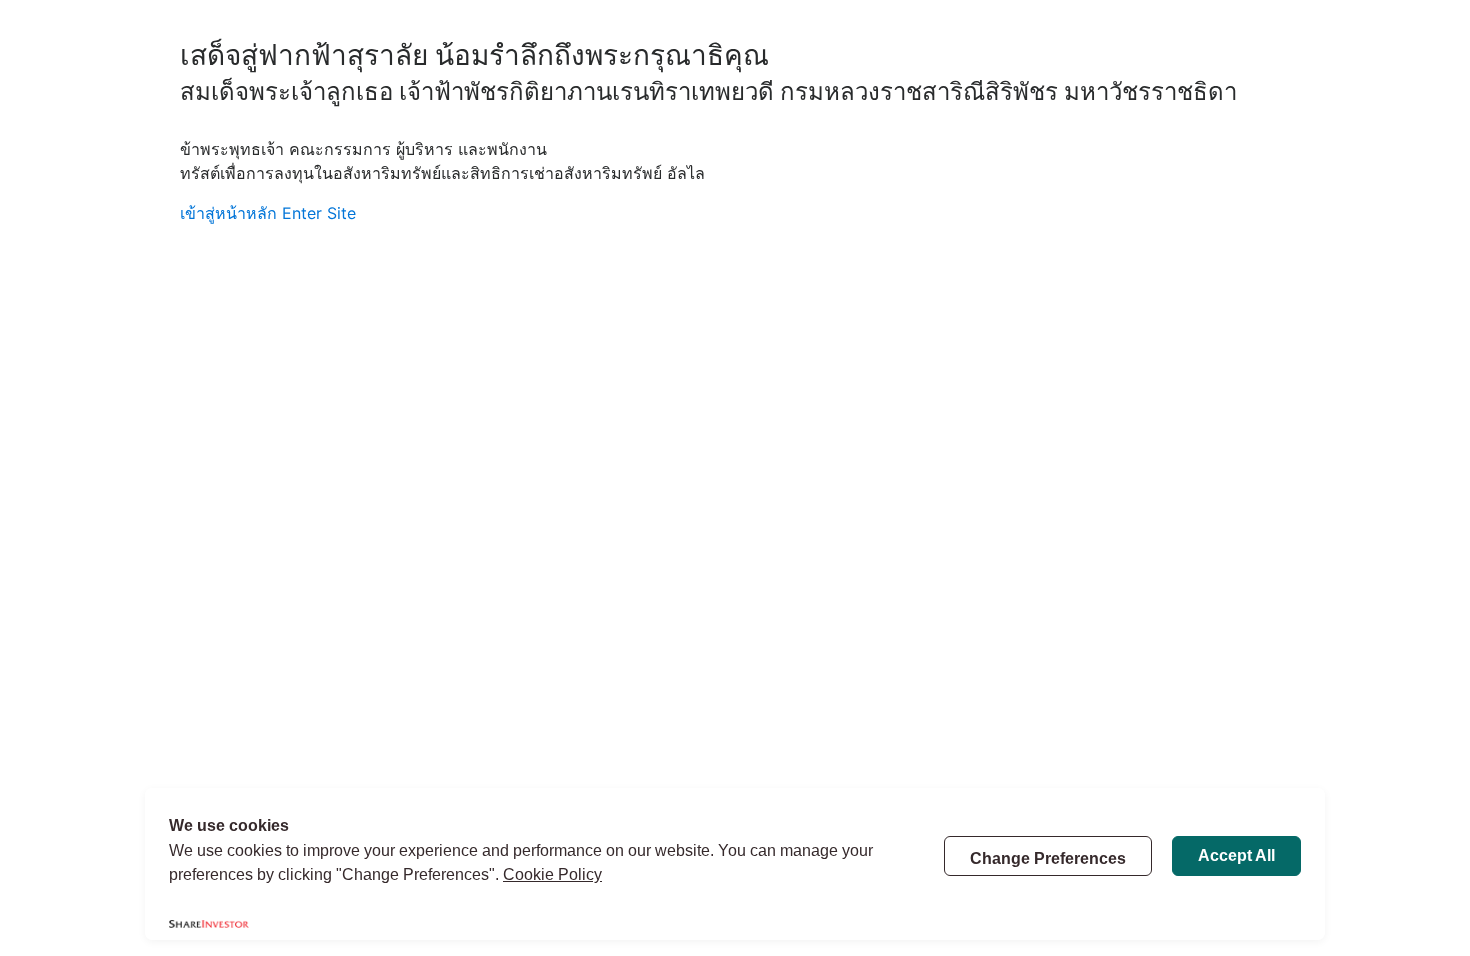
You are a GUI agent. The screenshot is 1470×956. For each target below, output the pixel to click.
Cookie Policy (552, 874)
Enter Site (319, 213)
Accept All (1236, 855)
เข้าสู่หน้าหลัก (228, 213)
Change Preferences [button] (1048, 858)
